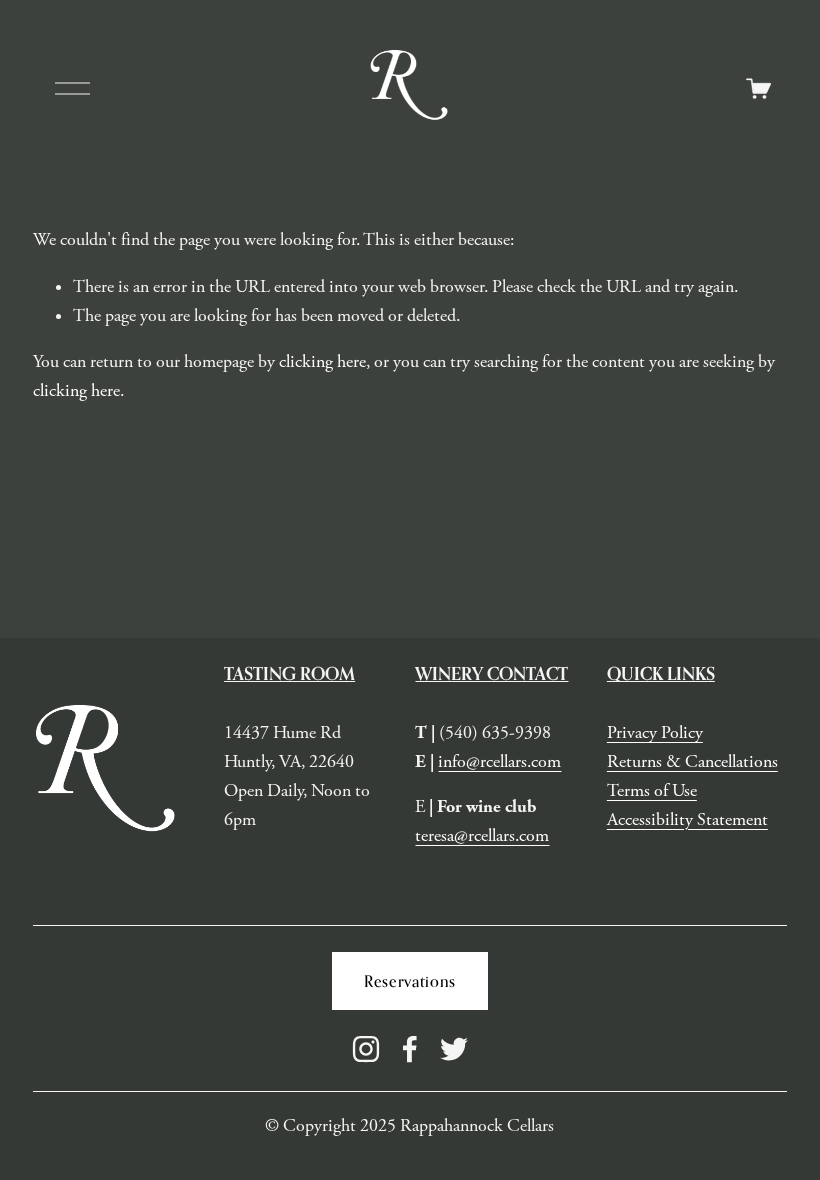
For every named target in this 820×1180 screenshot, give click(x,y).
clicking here (322, 362)
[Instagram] (366, 1049)
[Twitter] (454, 1049)
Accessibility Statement (687, 820)
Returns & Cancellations (692, 762)
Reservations (410, 981)
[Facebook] (410, 1049)
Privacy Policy (655, 733)
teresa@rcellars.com (482, 836)
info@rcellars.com (499, 762)
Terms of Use (652, 791)
